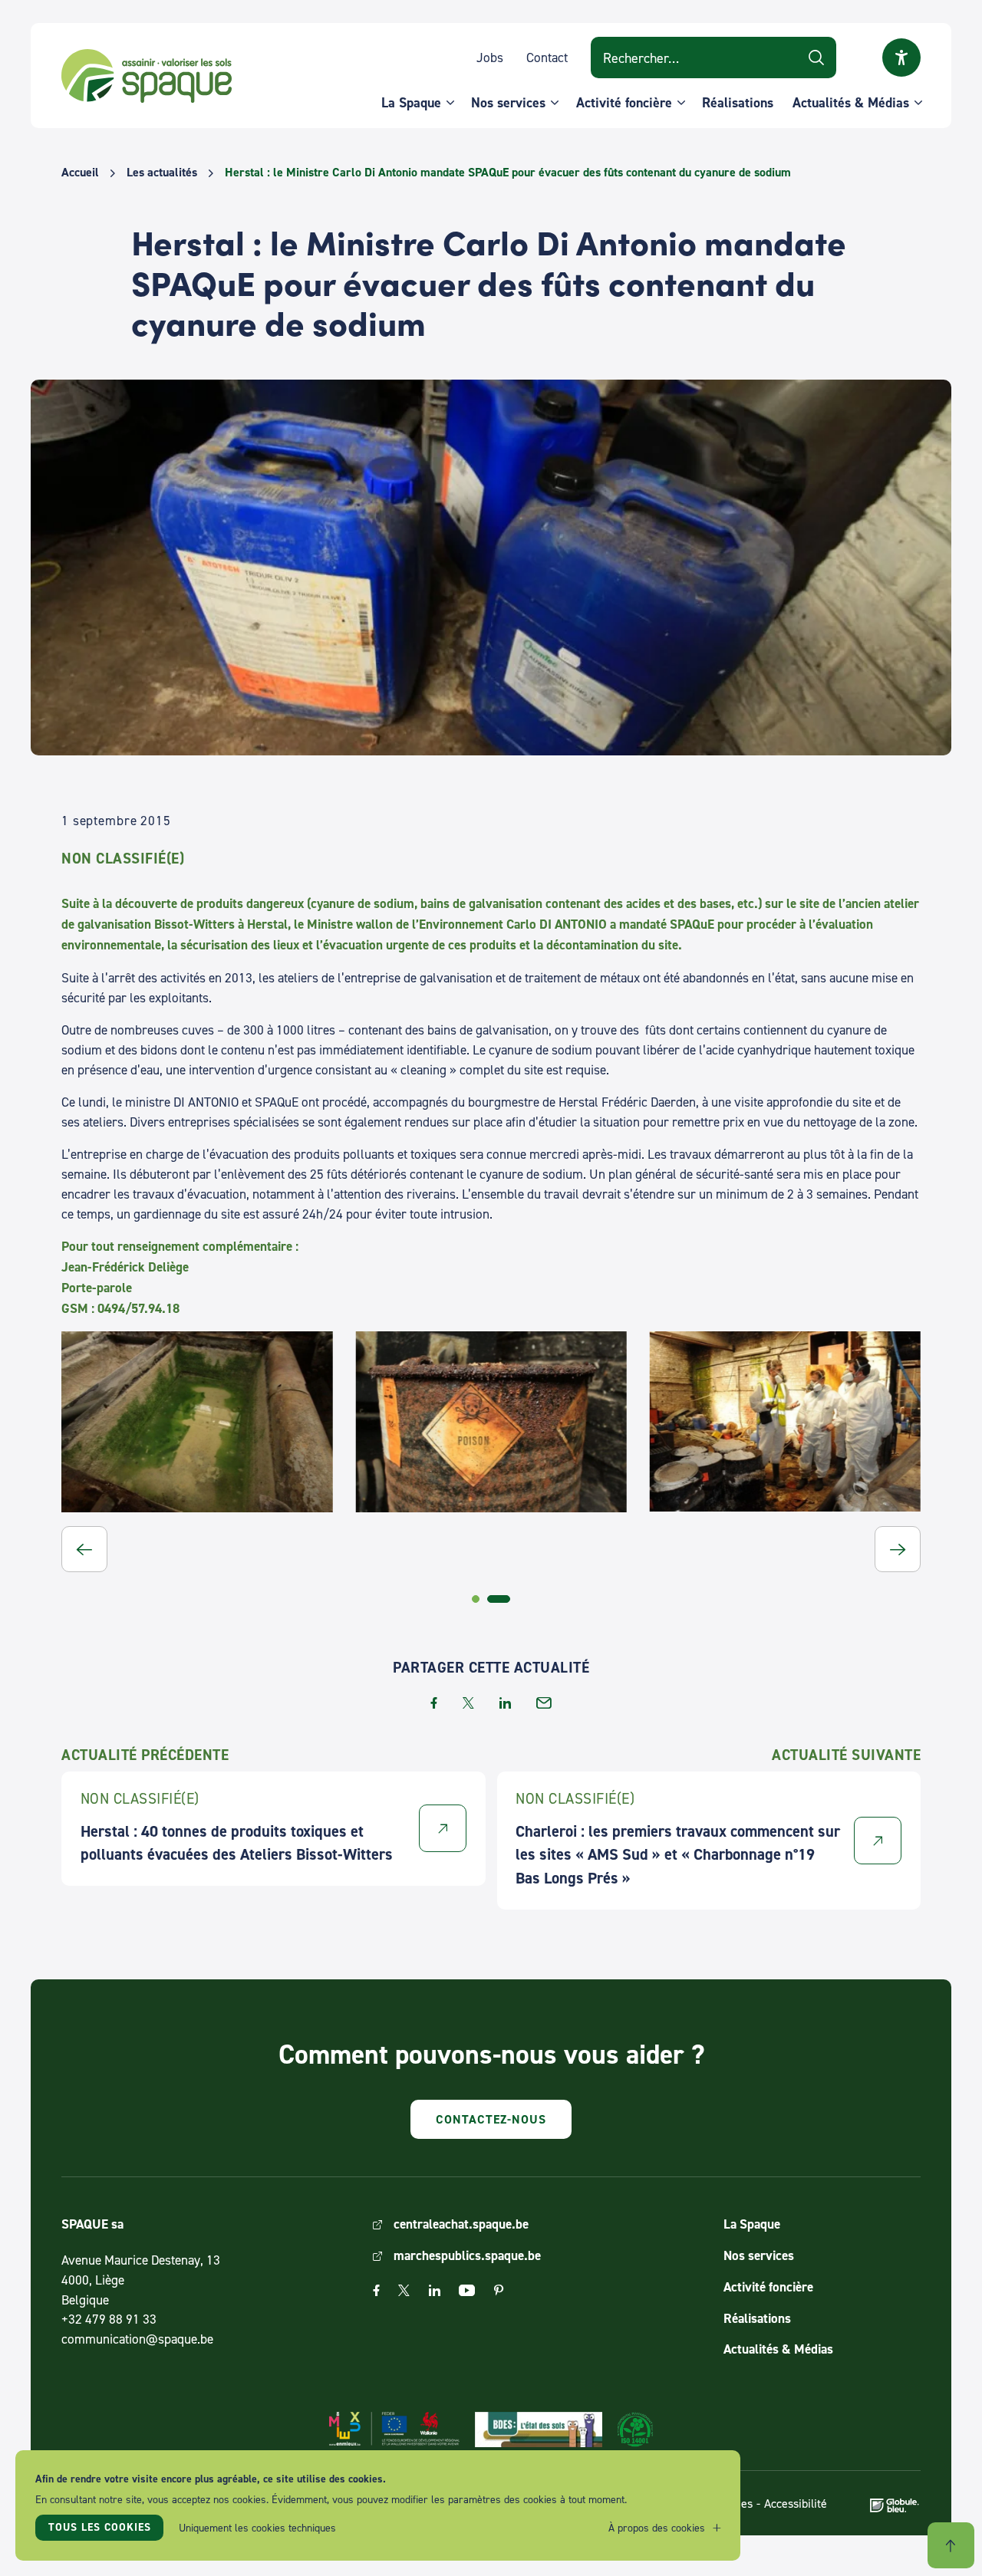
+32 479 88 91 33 (109, 2319)
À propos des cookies (657, 2527)
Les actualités (162, 173)
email (544, 1703)
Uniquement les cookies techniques (257, 2527)
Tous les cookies (100, 2527)
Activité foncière (624, 102)
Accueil (80, 173)
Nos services (508, 102)
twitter (468, 1703)
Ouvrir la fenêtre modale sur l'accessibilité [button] (901, 58)
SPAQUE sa (147, 76)
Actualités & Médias (851, 102)
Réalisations (738, 102)
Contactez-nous (491, 2119)
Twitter (404, 2290)
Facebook (376, 2290)
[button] (84, 1549)
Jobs (490, 57)
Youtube (467, 2290)
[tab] (476, 1599)
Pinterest (499, 2290)
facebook (434, 1703)
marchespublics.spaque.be (467, 2255)
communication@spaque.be (137, 2339)
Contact (547, 57)
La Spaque (411, 102)
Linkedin (435, 2290)
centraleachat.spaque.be (461, 2224)
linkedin (505, 1703)
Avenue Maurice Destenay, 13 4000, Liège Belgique (141, 2280)
